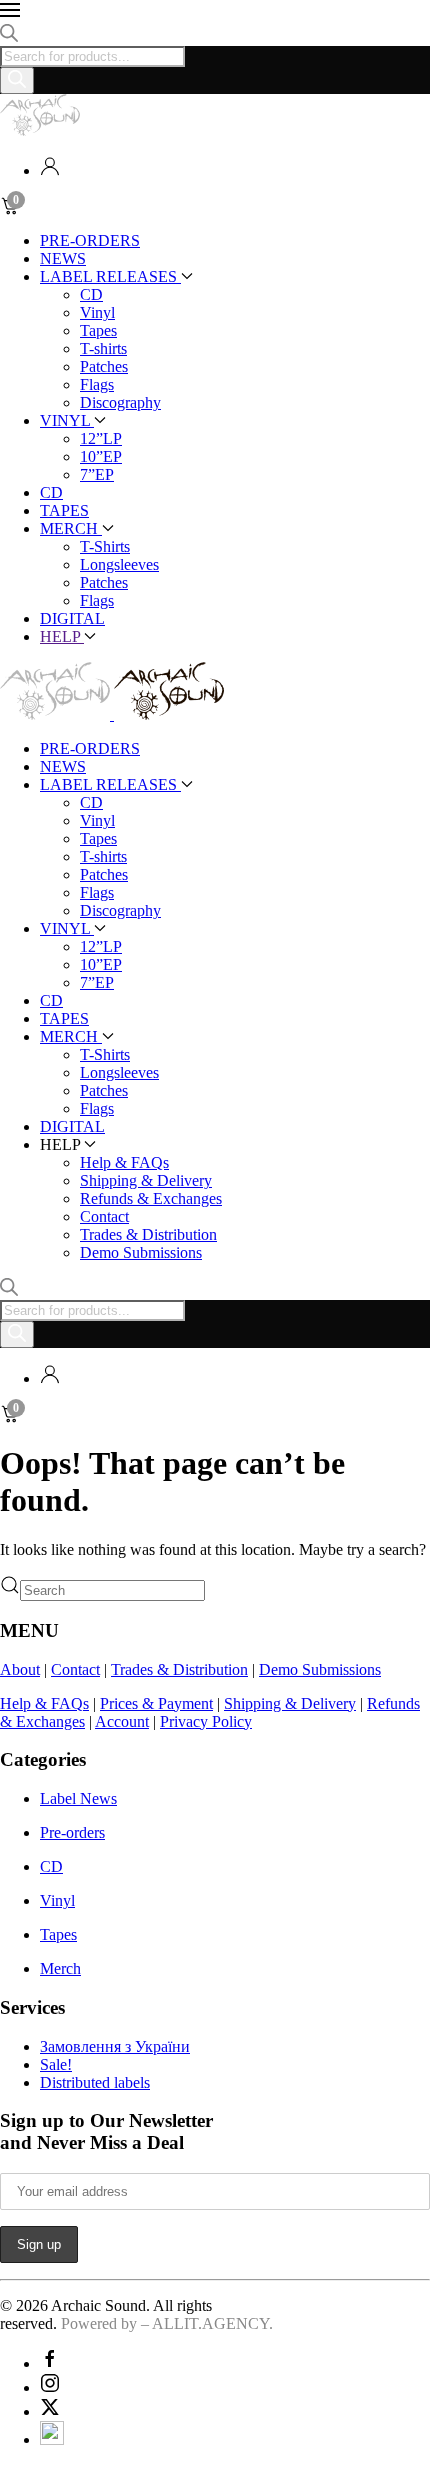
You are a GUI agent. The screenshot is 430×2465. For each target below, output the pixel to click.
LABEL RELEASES (110, 276)
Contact (104, 1216)
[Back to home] (40, 130)
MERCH (71, 528)
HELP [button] (62, 636)
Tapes (98, 330)
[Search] (17, 80)
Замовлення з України (115, 2046)
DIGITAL (72, 618)
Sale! (56, 2064)
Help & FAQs (124, 1162)
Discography (120, 402)
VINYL (67, 420)
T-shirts (103, 348)
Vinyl (97, 312)
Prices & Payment (156, 1703)
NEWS (63, 258)
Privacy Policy (206, 1721)
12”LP (101, 438)
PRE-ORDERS (90, 240)
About (20, 1669)
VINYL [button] (67, 928)
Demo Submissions (141, 1252)
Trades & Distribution (148, 1234)
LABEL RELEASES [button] (110, 784)
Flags (97, 384)
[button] (215, 12)
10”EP (101, 456)
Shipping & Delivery (146, 1180)
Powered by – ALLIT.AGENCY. (165, 2323)
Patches (104, 366)
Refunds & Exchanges (151, 1198)
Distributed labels (95, 2082)
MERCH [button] (71, 1036)
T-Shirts (105, 546)
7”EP (97, 474)
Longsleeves (119, 564)
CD (91, 294)
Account (122, 1721)
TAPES (64, 510)
